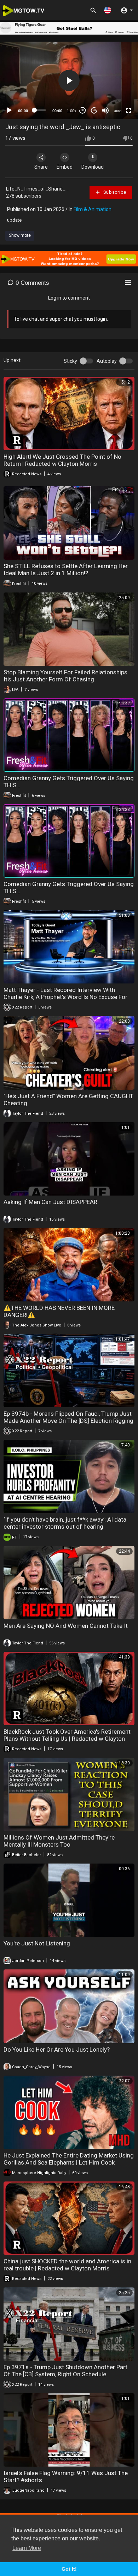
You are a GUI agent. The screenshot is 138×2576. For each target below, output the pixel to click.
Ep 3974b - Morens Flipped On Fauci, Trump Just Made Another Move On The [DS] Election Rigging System (68, 1421)
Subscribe (114, 192)
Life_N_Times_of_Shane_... (37, 189)
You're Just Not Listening (37, 1943)
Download (93, 167)
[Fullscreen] (128, 110)
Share (41, 167)
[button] (108, 10)
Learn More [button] (27, 2548)
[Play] (9, 110)
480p (116, 72)
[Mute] (105, 110)
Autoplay (107, 361)
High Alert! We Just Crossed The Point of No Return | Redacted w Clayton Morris (62, 460)
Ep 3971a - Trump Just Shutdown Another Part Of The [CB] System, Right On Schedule (65, 2371)
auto (118, 111)
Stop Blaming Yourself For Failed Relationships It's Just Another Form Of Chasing (65, 676)
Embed (65, 167)
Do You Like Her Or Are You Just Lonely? (57, 2050)
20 (94, 110)
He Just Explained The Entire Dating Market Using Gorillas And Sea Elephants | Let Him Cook (69, 2159)
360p (116, 83)
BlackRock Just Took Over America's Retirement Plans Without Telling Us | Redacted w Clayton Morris (67, 1739)
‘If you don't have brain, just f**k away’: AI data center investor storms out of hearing (65, 1523)
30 (82, 110)
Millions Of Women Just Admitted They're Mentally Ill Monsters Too (59, 1841)
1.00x (72, 111)
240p (116, 93)
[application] (69, 80)
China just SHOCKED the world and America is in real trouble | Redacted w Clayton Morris (67, 2265)
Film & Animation (93, 209)
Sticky (70, 361)
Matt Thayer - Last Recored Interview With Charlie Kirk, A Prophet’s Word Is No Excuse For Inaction (65, 997)
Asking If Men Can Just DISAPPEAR (50, 1202)
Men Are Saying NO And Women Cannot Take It (66, 1626)
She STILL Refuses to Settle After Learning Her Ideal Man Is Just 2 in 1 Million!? (66, 570)
